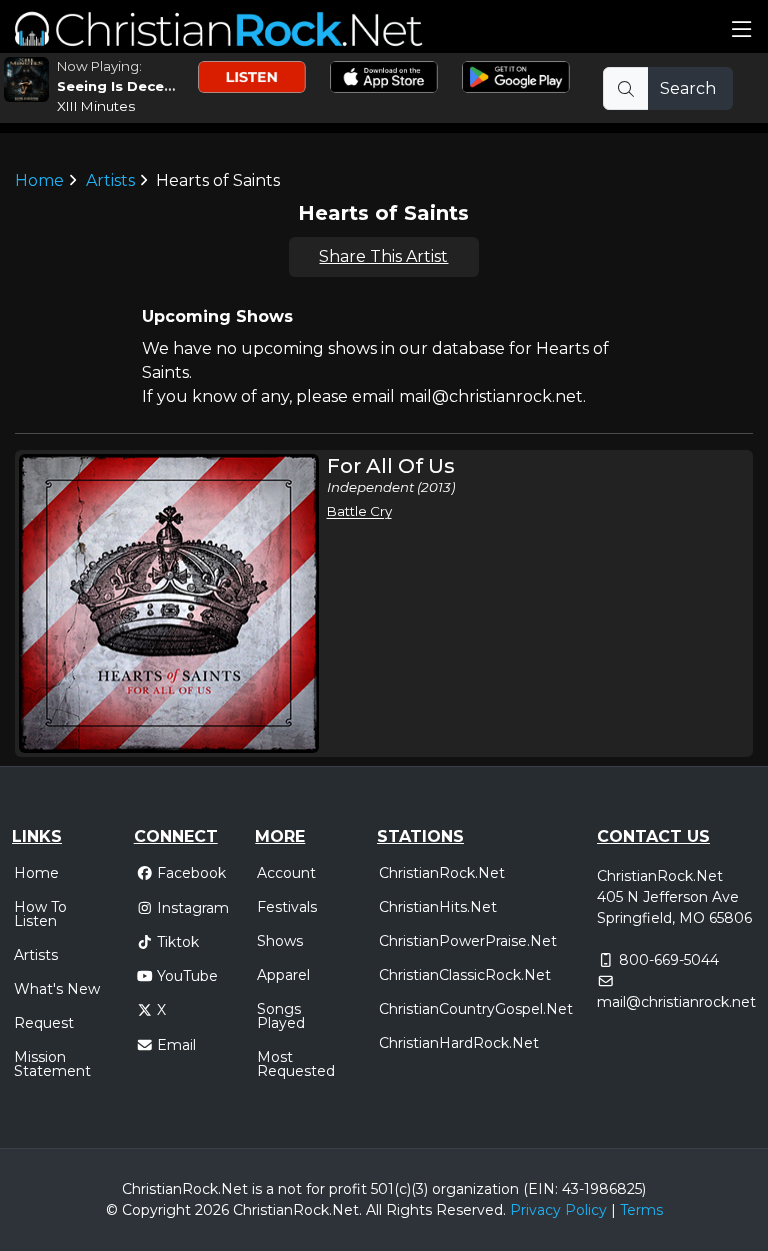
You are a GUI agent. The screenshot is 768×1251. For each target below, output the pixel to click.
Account (286, 873)
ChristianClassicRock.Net (465, 975)
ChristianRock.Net (442, 873)
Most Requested (296, 1064)
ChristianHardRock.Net (459, 1043)
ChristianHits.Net (438, 907)
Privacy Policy (558, 1210)
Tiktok (178, 942)
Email (176, 1045)
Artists (110, 180)
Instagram (193, 908)
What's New (57, 989)
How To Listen (40, 914)
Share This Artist (383, 256)
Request (44, 1023)
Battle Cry (359, 511)
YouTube (187, 976)
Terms (641, 1210)
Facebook (191, 873)
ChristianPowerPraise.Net (468, 941)
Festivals (287, 907)
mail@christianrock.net (676, 1002)
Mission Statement (52, 1064)
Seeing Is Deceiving (128, 86)
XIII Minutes (96, 106)
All (374, 1210)
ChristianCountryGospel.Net (476, 1009)
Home (39, 180)
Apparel (283, 975)
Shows (280, 941)
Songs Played (281, 1016)
